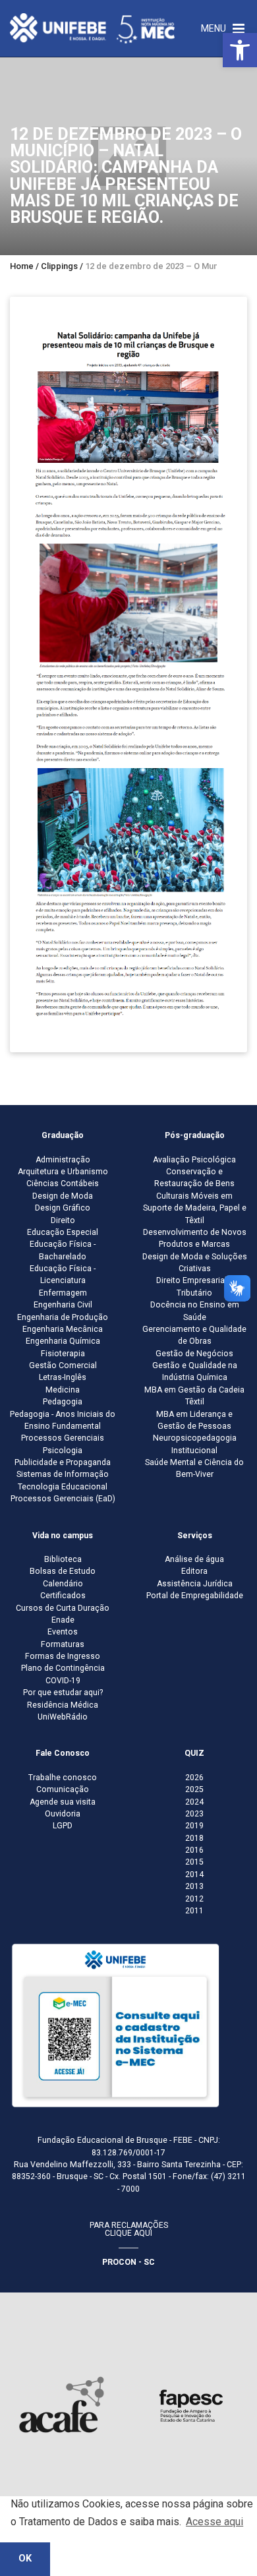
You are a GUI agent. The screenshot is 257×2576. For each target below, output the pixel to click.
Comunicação (63, 1789)
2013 (194, 1886)
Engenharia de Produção (63, 1317)
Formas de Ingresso (63, 1656)
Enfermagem (63, 1293)
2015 (194, 1862)
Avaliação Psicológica (194, 1160)
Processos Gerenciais (63, 1438)
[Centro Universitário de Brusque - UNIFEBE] (92, 28)
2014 (194, 1874)
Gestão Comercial (63, 1365)
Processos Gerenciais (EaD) (63, 1499)
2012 (194, 1899)
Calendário (63, 1584)
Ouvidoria (63, 1814)
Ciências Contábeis (63, 1183)
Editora (194, 1571)
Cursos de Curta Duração (63, 1608)
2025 (194, 1789)
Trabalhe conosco (63, 1778)
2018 (194, 1838)
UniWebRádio (63, 1717)
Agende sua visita (63, 1802)
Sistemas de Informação (63, 1474)
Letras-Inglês (63, 1377)
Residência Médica (63, 1705)
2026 (194, 1778)
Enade (63, 1620)
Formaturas (63, 1644)
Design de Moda (63, 1196)
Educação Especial (63, 1232)
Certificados (63, 1596)
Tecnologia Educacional (63, 1487)
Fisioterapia (63, 1354)
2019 (194, 1826)
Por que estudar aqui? (63, 1692)
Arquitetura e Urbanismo (63, 1172)
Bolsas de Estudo (63, 1571)
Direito (63, 1220)
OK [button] (25, 2559)
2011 (194, 1911)
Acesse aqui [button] (214, 2522)
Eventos (63, 1632)
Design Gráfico (63, 1208)
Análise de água (194, 1559)
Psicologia (63, 1451)
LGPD (63, 1826)
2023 (194, 1814)
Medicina (63, 1390)
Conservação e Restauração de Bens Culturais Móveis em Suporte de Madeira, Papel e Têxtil (195, 1196)
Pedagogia (63, 1402)
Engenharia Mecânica (63, 1329)
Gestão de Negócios (194, 1354)
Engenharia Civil (63, 1305)
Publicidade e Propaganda (63, 1462)
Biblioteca (63, 1559)
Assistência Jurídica (195, 1584)
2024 (194, 1802)
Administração (63, 1160)
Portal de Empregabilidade (195, 1596)
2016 (194, 1850)
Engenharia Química (63, 1341)
